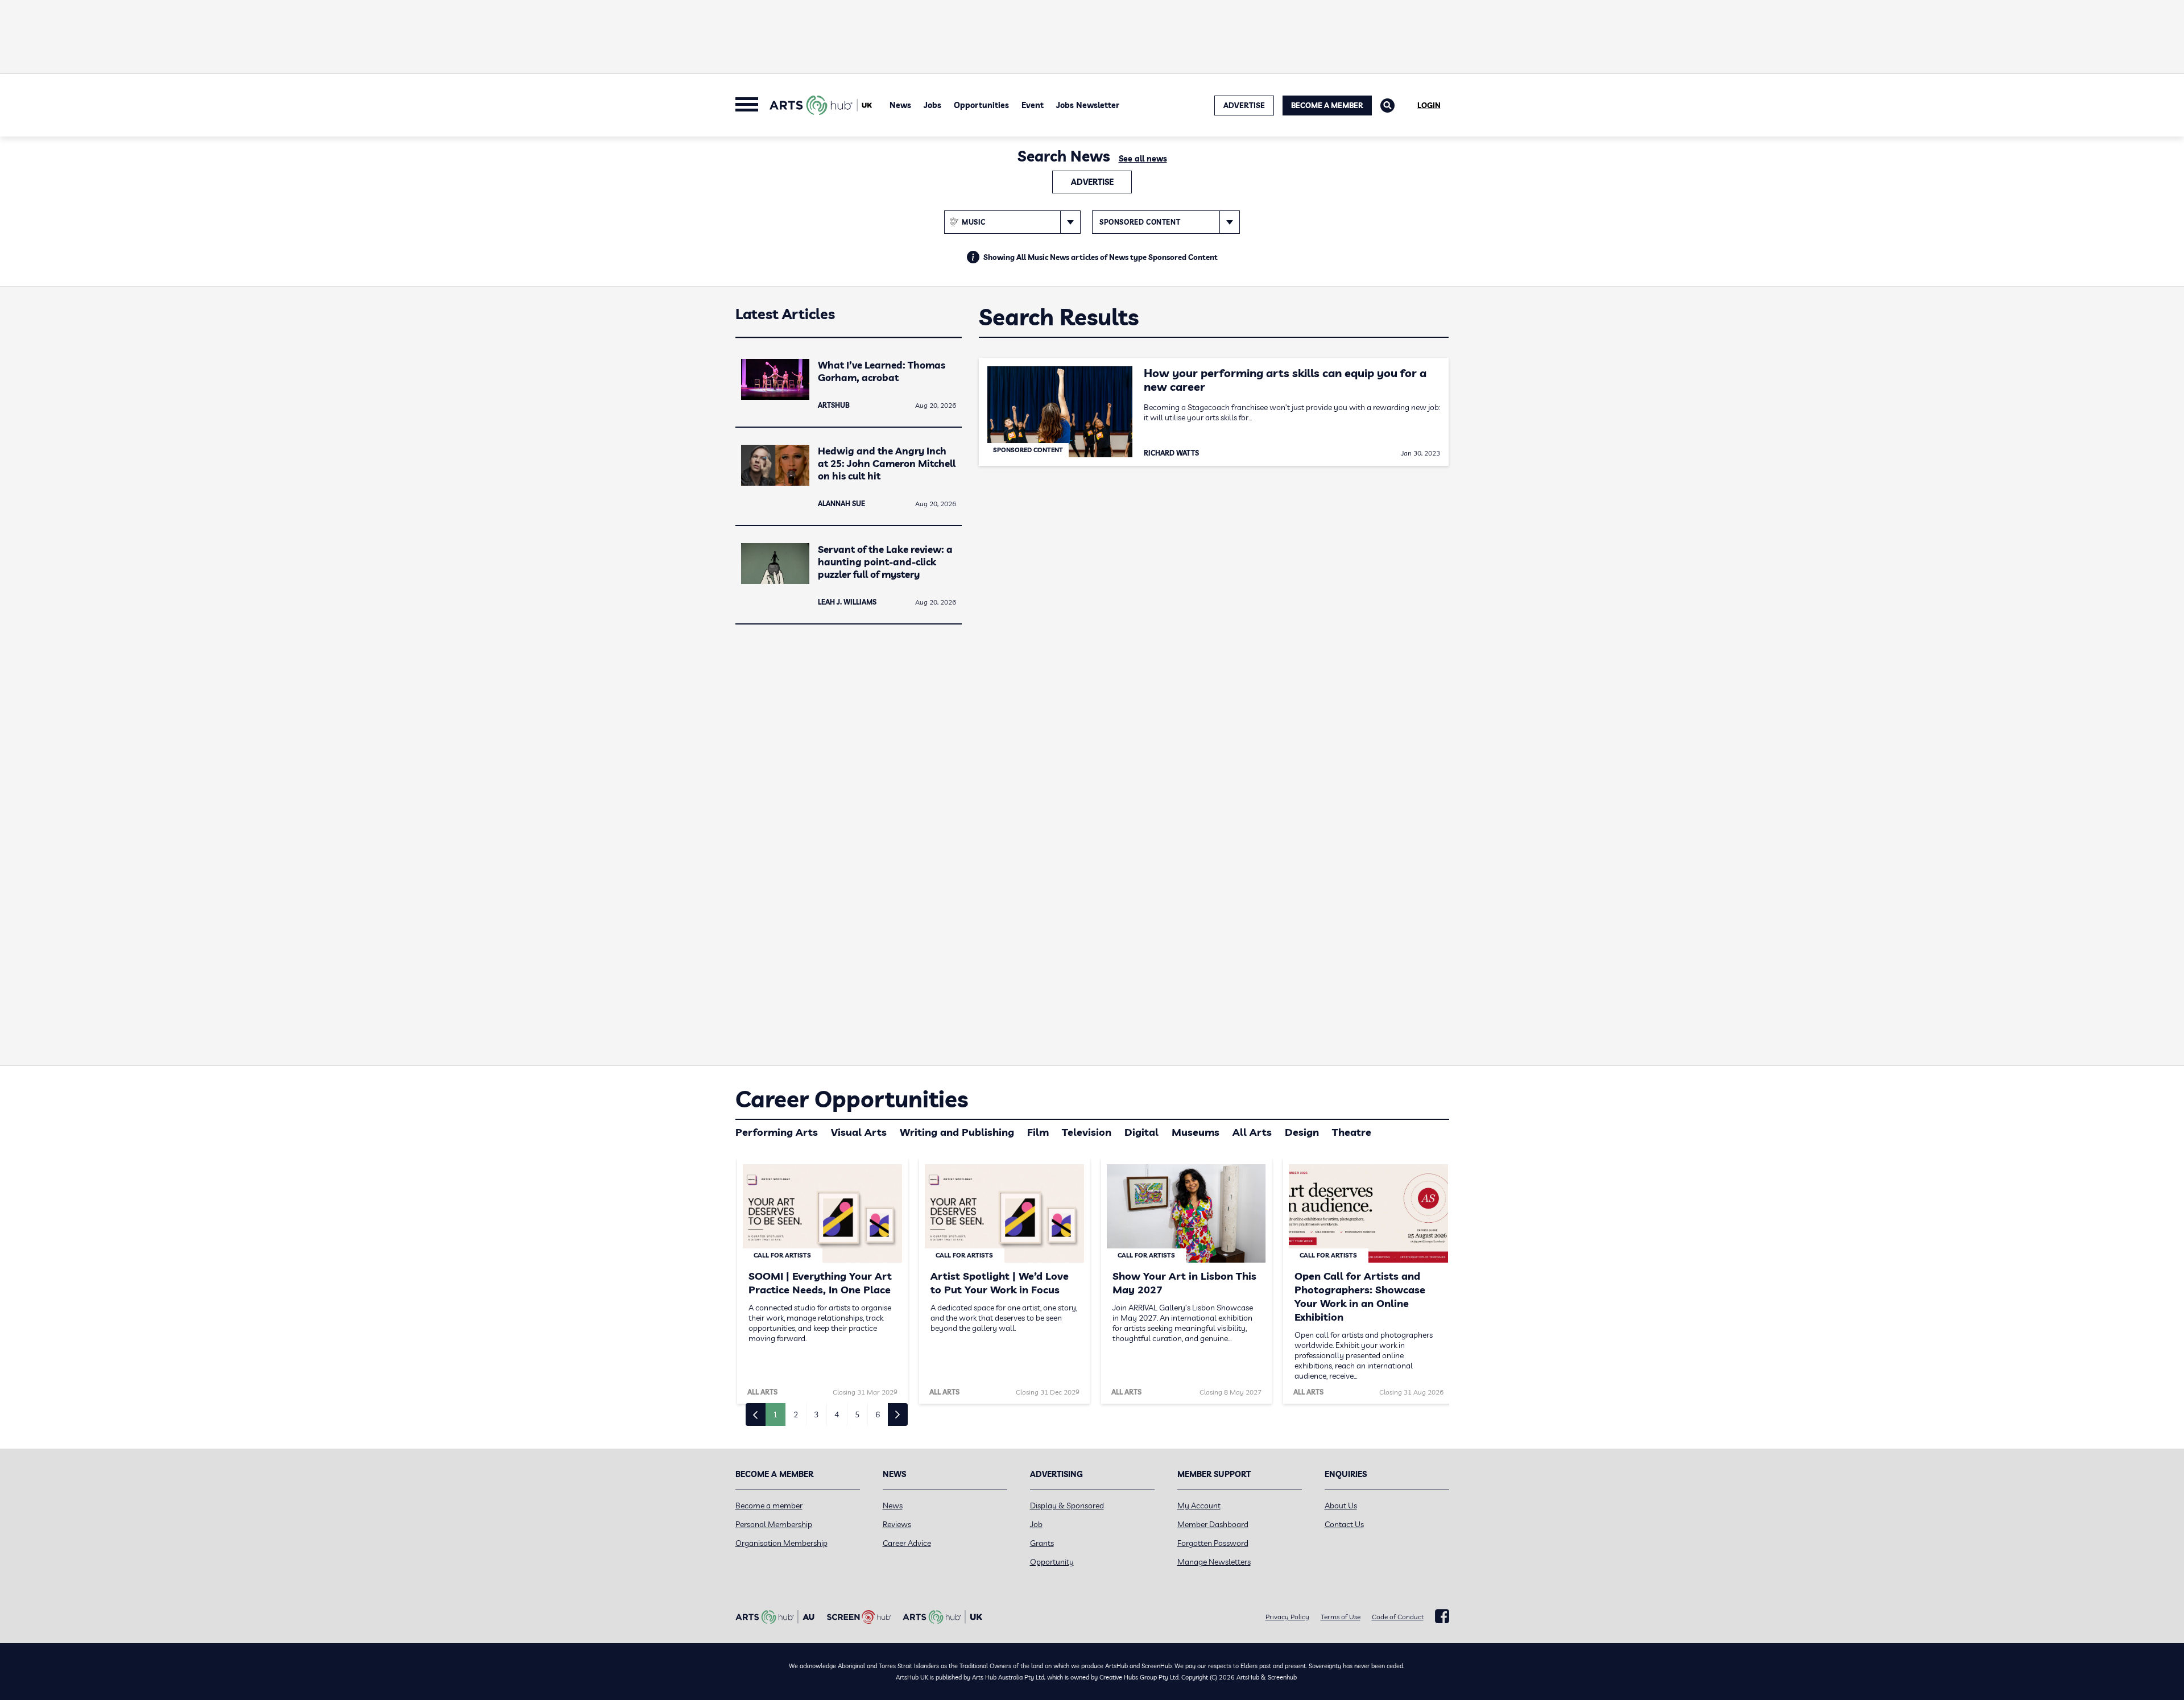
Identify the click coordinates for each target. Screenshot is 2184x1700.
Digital (1141, 1132)
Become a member (769, 1505)
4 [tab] (837, 1414)
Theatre (1352, 1132)
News (900, 105)
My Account (1199, 1505)
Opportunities (981, 105)
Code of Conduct (1398, 1617)
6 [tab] (878, 1414)
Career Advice (907, 1543)
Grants (1042, 1543)
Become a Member (1327, 105)
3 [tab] (816, 1414)
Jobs (932, 105)
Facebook (1442, 1616)
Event (1033, 105)
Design (1302, 1132)
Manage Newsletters (1214, 1562)
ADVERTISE (1244, 105)
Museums (1196, 1132)
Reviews (897, 1524)
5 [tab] (857, 1414)
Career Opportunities (852, 1099)
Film (1038, 1132)
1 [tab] (775, 1414)
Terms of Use (1341, 1617)
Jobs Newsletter (1088, 105)
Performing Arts (777, 1132)
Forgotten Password (1213, 1543)
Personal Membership (774, 1524)
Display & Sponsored (1067, 1505)
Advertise (1092, 182)
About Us (1341, 1505)
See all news (1143, 159)
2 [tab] (796, 1414)
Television (1087, 1132)
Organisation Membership (781, 1543)
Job (1036, 1524)
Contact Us (1344, 1524)
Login (1429, 105)
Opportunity (1052, 1562)
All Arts (1252, 1132)
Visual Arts (859, 1132)
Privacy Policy (1287, 1617)
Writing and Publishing (957, 1132)
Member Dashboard (1213, 1524)
